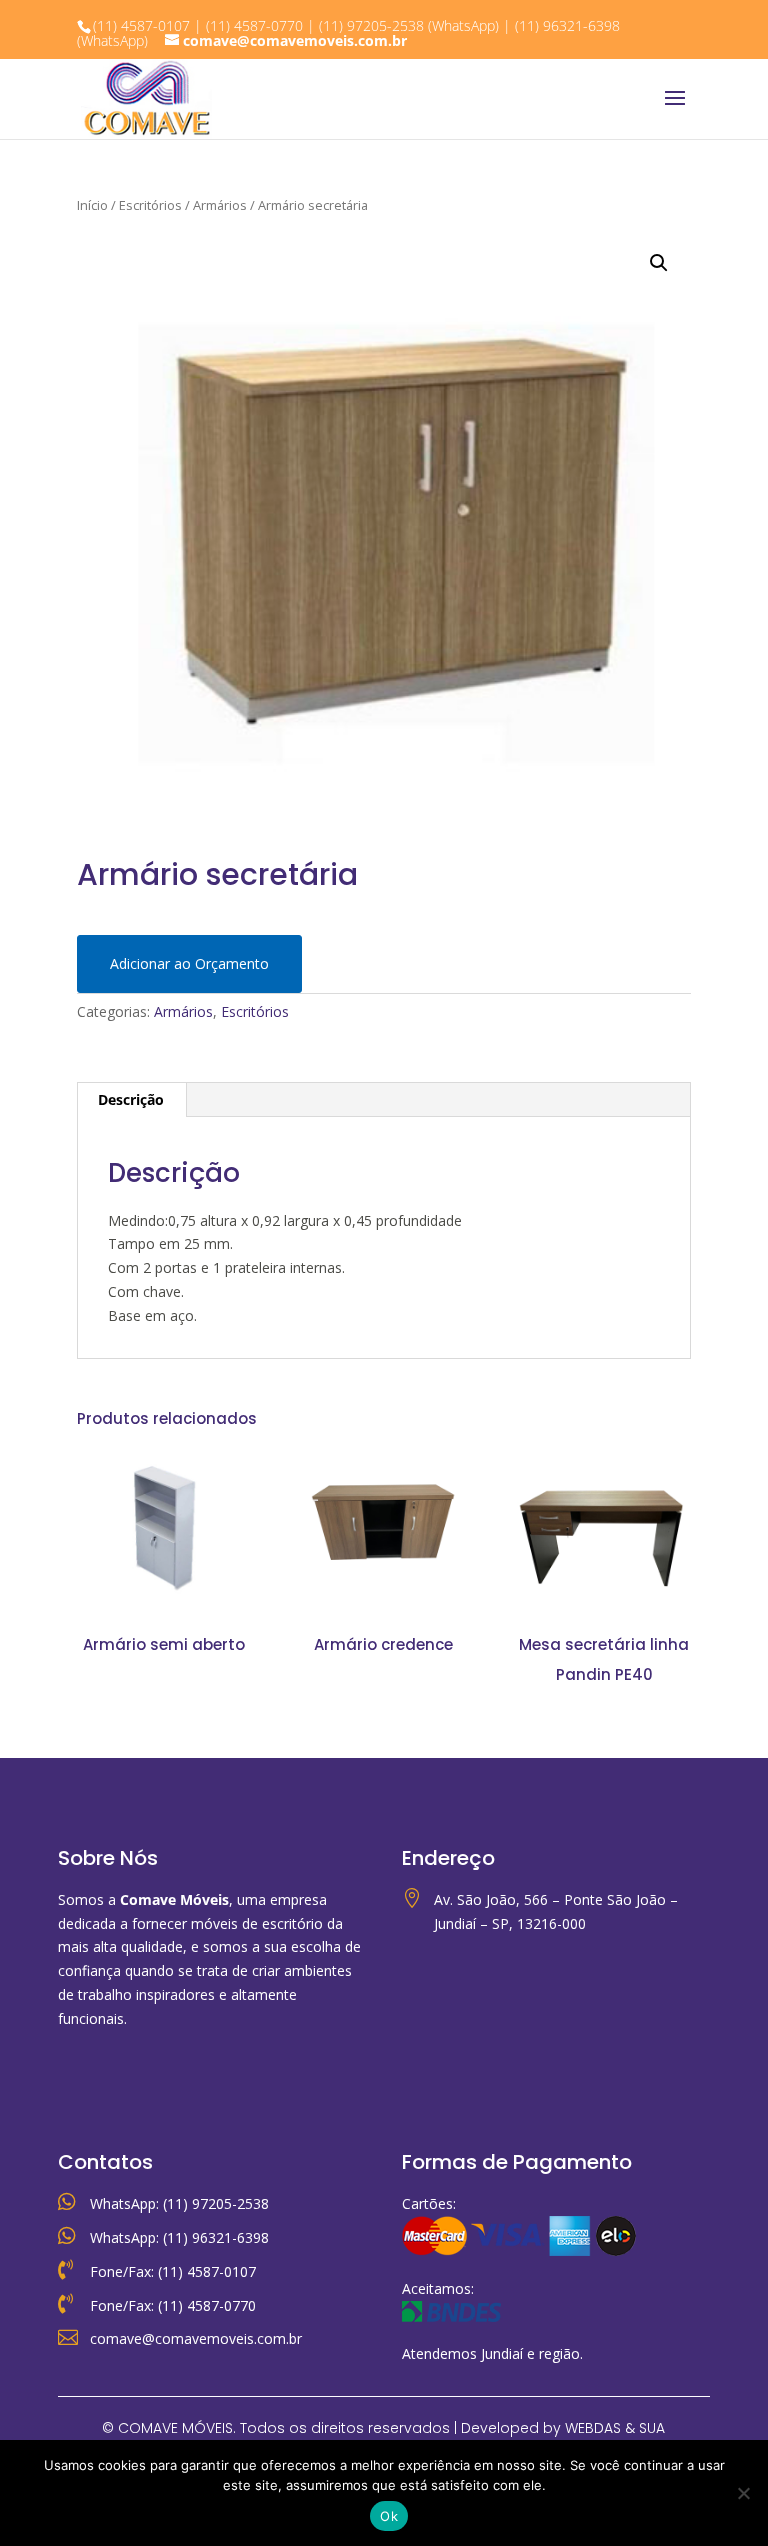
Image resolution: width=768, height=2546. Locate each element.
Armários (220, 205)
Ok (389, 2516)
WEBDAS (593, 2428)
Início (92, 205)
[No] (743, 2493)
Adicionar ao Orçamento (189, 963)
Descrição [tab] (131, 1099)
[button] (659, 263)
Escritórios (150, 205)
